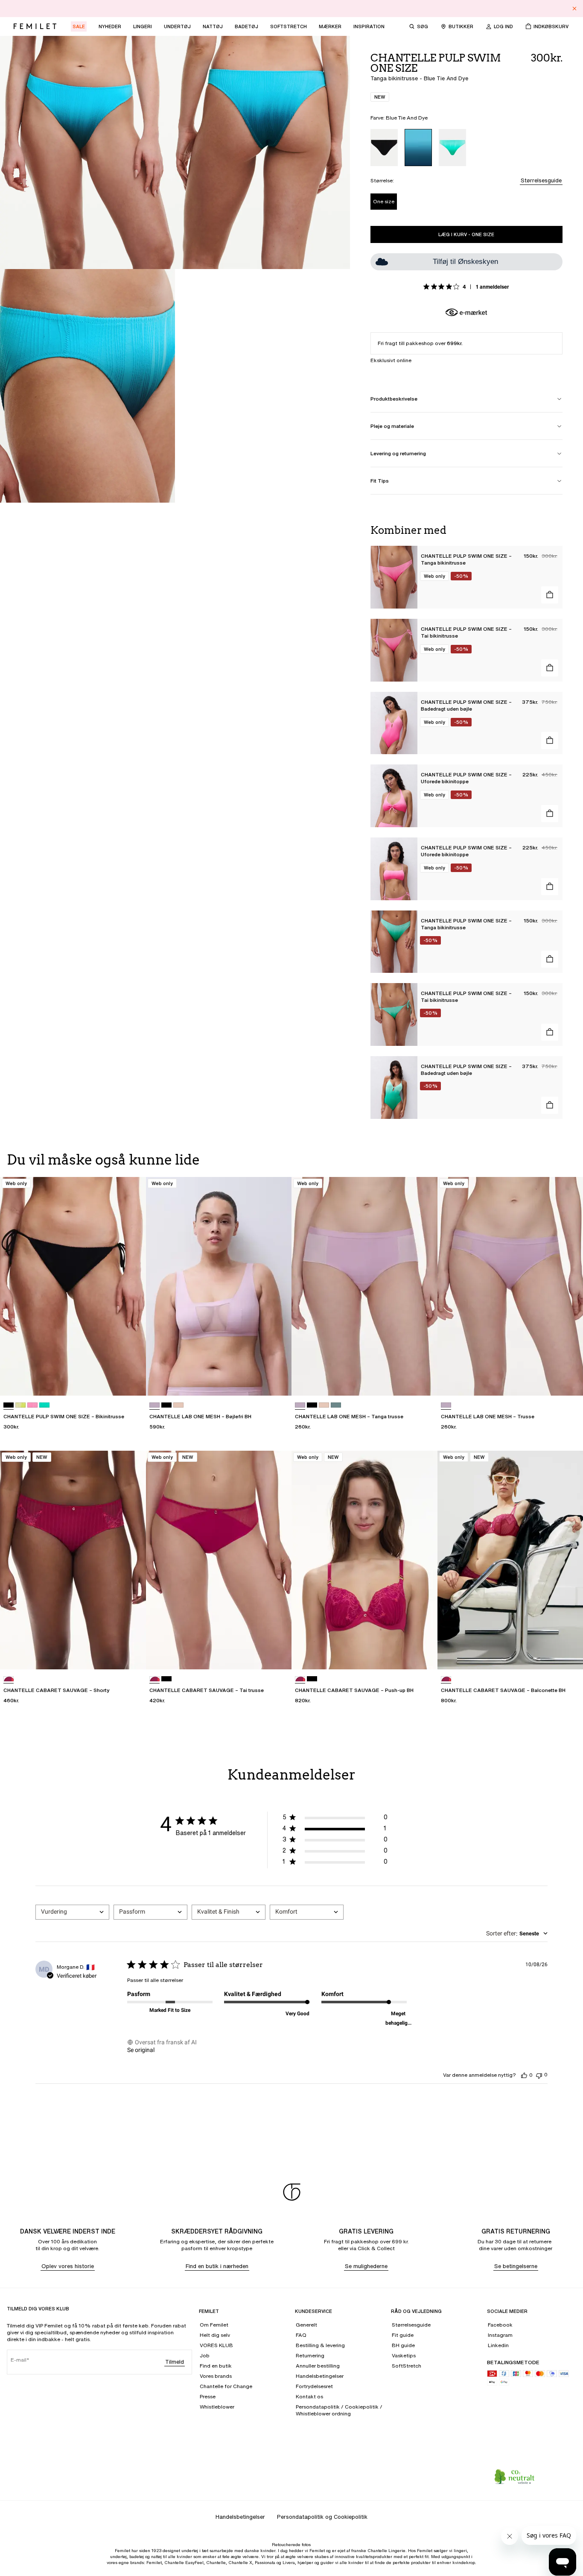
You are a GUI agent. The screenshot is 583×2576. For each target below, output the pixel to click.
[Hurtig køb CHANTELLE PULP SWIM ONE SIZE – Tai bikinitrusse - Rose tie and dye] (550, 668)
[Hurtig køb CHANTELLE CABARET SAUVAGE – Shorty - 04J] (131, 1655)
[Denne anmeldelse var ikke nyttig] (539, 2075)
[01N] (178, 1405)
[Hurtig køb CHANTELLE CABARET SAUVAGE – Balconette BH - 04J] (568, 1655)
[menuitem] (79, 26)
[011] (166, 1405)
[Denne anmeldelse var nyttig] (524, 2075)
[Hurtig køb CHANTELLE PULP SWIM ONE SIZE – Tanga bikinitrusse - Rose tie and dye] (550, 595)
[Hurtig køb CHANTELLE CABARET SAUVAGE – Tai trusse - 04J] (277, 1655)
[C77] (32, 1405)
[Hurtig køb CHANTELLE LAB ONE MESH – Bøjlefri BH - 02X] (277, 1381)
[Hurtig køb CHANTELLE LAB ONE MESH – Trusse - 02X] (568, 1381)
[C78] (44, 1405)
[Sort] (384, 148)
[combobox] (72, 1912)
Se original (141, 2050)
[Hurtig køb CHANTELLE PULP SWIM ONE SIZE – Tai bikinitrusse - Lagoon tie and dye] (550, 1032)
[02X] (154, 1405)
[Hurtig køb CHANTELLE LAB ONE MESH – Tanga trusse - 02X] (423, 1381)
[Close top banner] (574, 9)
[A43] (20, 1405)
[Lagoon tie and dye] (452, 148)
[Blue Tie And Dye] (418, 148)
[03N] (336, 1405)
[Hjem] (35, 26)
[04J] (9, 1679)
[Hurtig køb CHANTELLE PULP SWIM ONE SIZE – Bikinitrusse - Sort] (131, 1381)
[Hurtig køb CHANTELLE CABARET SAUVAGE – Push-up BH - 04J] (423, 1655)
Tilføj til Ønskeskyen (465, 262)
